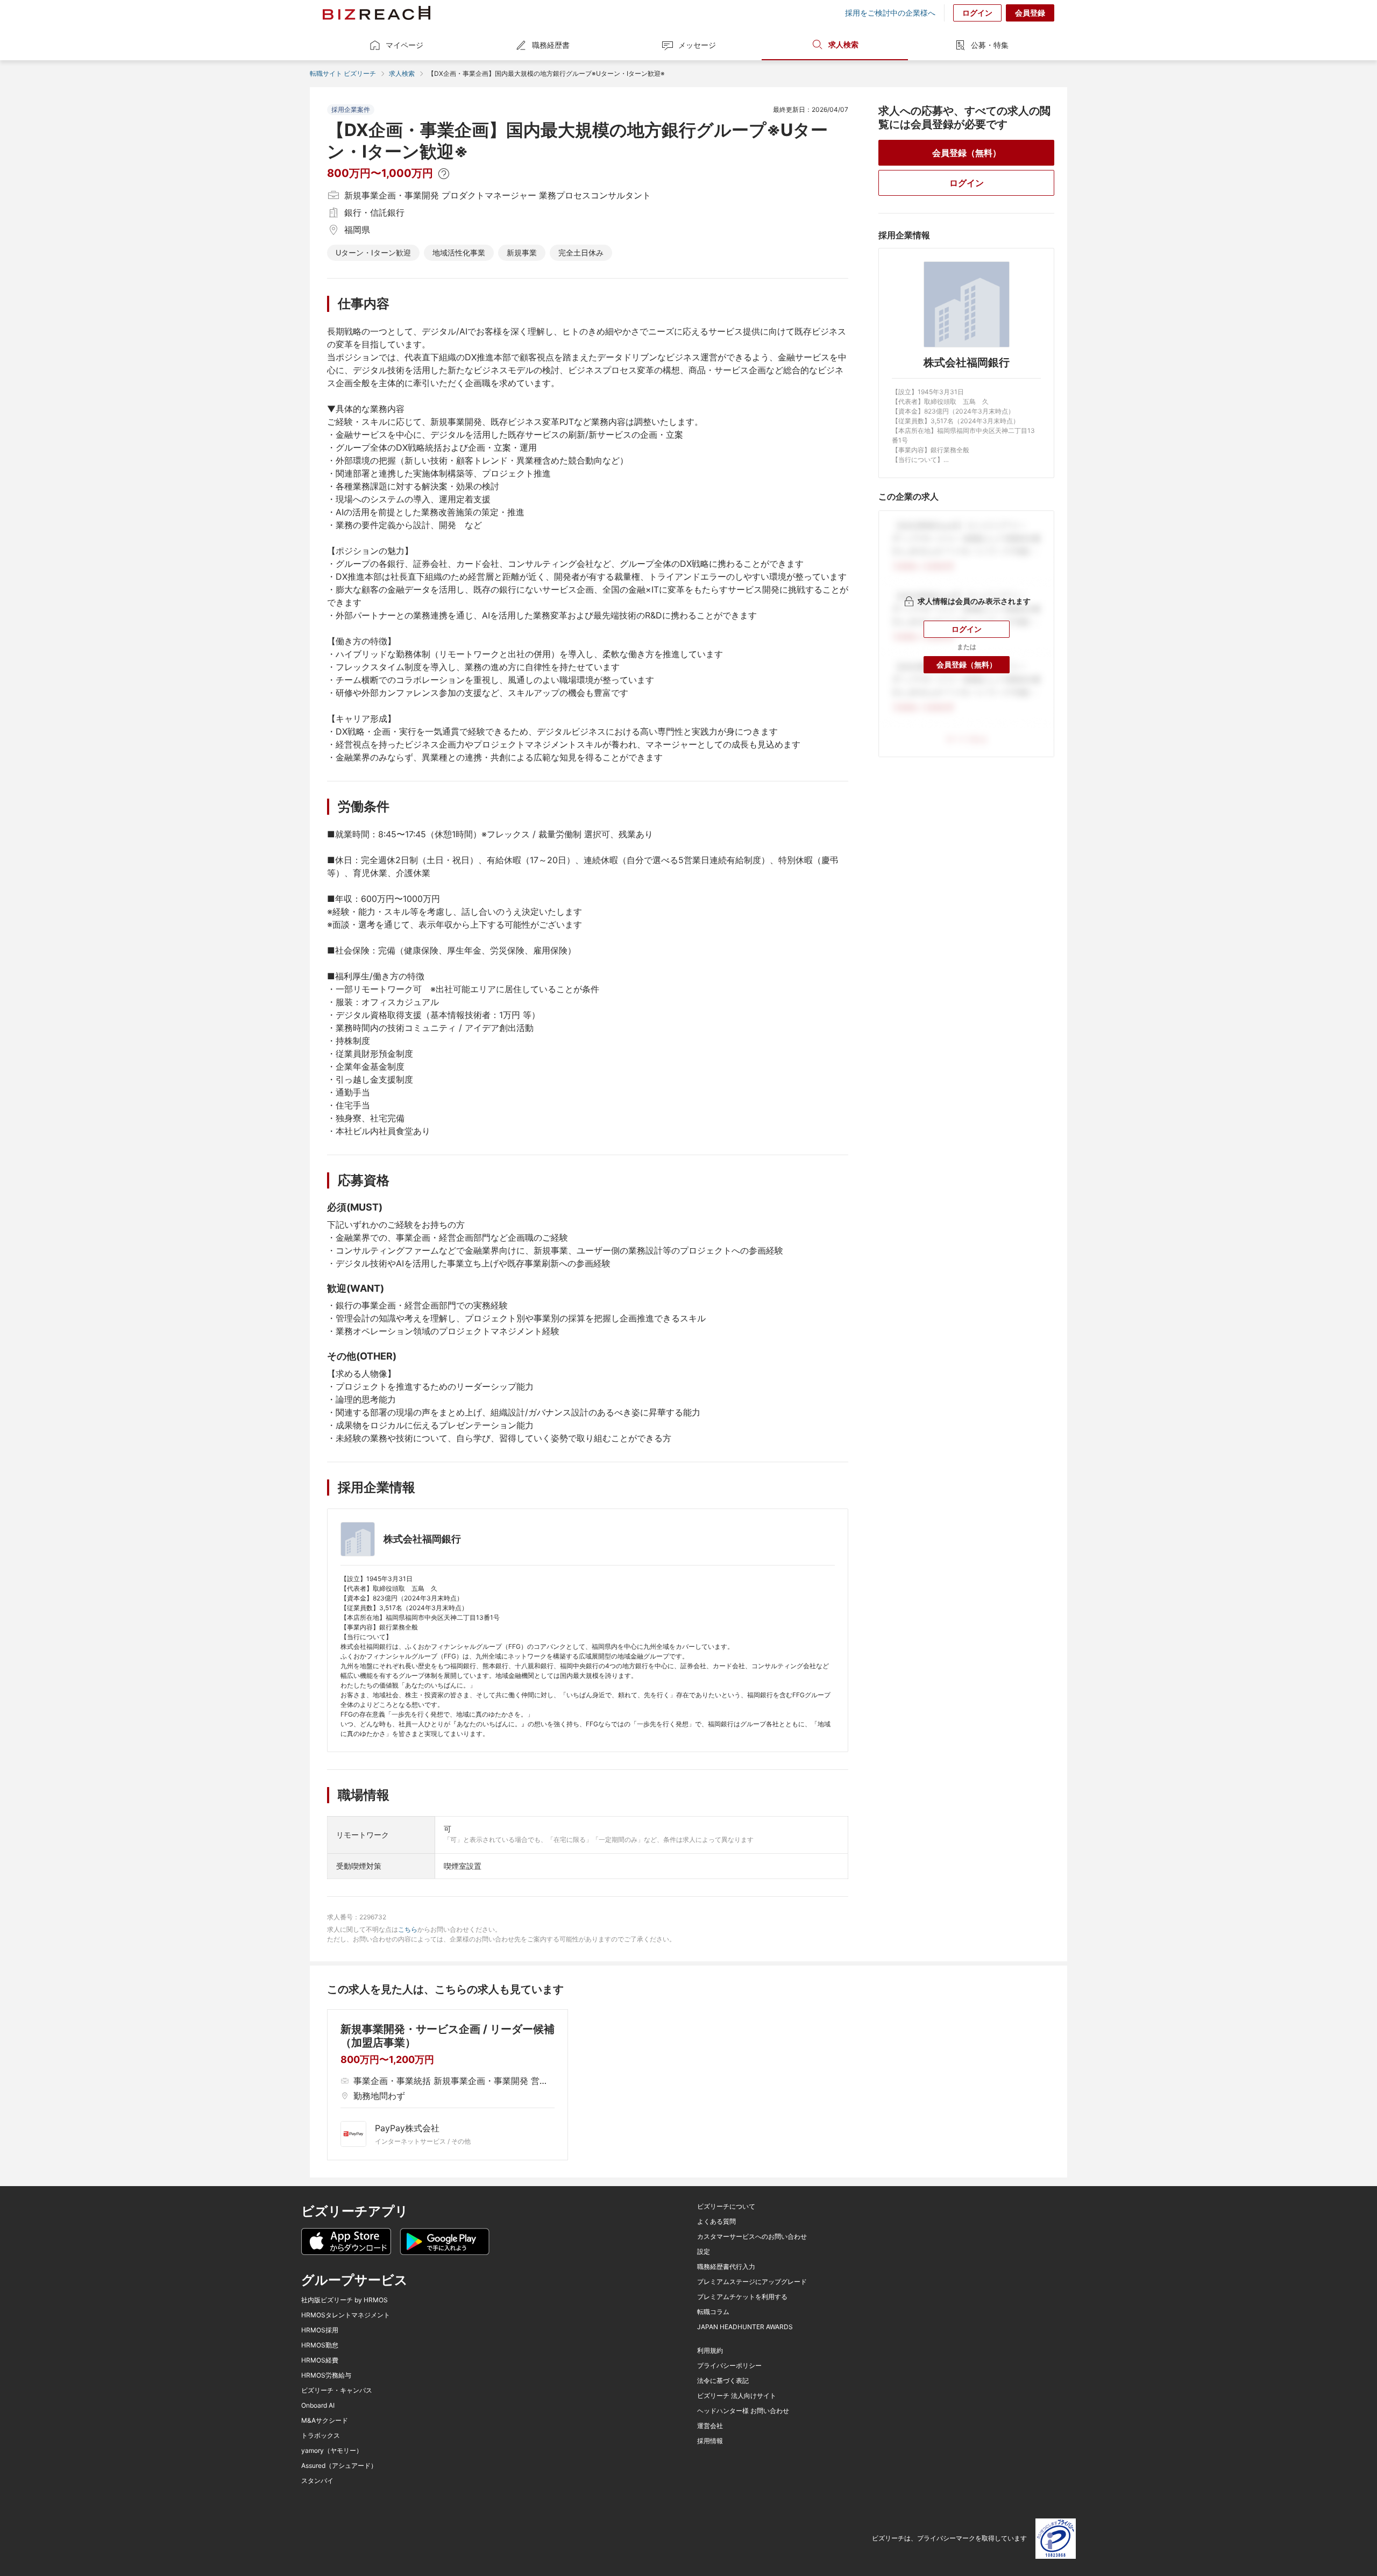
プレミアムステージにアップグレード (752, 2282)
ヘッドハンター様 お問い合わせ (743, 2411)
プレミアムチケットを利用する (742, 2297)
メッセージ (697, 45)
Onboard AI (318, 2406)
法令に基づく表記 (723, 2381)
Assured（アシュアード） (339, 2466)
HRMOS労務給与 (326, 2375)
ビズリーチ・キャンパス (337, 2390)
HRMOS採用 (320, 2330)
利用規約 (710, 2351)
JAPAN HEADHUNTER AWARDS (745, 2327)
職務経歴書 (551, 45)
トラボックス (321, 2436)
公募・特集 (990, 45)
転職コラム (713, 2312)
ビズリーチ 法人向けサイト (737, 2396)
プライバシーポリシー (729, 2366)
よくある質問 (716, 2222)
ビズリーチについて (726, 2207)
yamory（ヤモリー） (332, 2451)
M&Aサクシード (325, 2421)
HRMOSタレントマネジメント (346, 2315)
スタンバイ (317, 2481)
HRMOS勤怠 (320, 2345)
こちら (408, 1929)
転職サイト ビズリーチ (343, 73)
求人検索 (843, 44)
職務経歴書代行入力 (726, 2267)
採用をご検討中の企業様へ (890, 13)
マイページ (404, 45)
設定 (704, 2252)
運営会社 (710, 2426)
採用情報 (710, 2441)
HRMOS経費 (320, 2360)
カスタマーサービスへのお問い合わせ (752, 2237)
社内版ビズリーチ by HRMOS (345, 2300)
